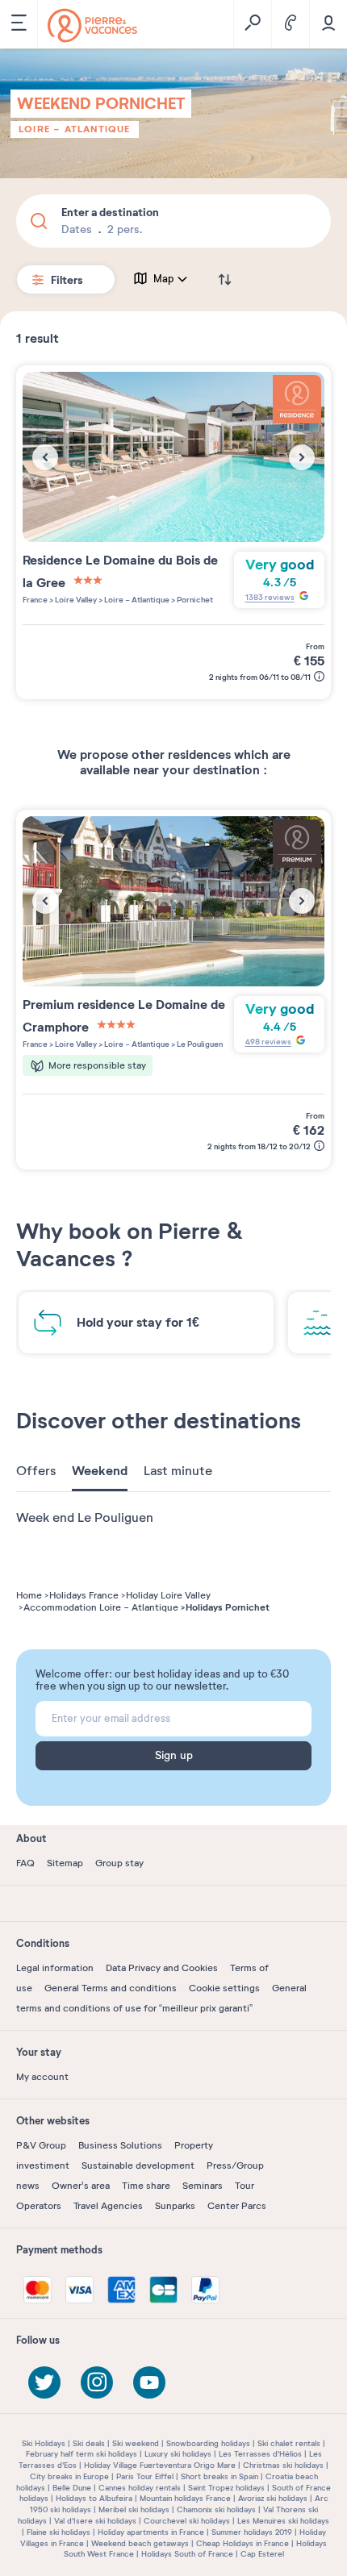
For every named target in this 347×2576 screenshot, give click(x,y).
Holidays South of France (187, 2554)
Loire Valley (75, 600)
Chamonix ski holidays (216, 2509)
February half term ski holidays (82, 2454)
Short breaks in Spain (219, 2476)
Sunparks (175, 2206)
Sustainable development (138, 2165)
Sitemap (65, 1863)
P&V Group (41, 2145)
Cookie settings (224, 1988)
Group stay (119, 1863)
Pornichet (194, 600)
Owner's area (81, 2186)
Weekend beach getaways (140, 2543)
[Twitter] (44, 2382)
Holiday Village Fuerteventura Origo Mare (160, 2465)
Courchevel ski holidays (187, 2521)
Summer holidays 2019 (252, 2532)
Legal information (55, 1968)
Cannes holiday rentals (140, 2488)
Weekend (100, 1471)
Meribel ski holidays (134, 2509)
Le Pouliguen (199, 1044)
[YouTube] (149, 2382)
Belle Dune (72, 2488)
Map (164, 279)
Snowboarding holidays (208, 2443)
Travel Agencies (108, 2206)
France (35, 600)
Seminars (203, 2186)
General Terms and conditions (111, 1988)
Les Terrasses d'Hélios (260, 2454)
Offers (36, 1471)
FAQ (25, 1863)
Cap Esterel (262, 2554)
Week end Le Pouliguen (85, 1518)
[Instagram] (97, 2382)
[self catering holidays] (92, 25)
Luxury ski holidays (178, 2454)
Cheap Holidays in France (242, 2543)
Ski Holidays (44, 2443)
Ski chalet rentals (289, 2443)
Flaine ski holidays (59, 2532)
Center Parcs (237, 2206)
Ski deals (89, 2443)
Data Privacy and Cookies (162, 1968)
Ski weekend (136, 2443)
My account (42, 2077)
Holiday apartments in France (151, 2532)
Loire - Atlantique (75, 129)
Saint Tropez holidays (226, 2488)
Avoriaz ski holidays (273, 2498)
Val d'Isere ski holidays (95, 2521)
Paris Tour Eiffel (145, 2476)
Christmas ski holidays (283, 2465)
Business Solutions (120, 2145)
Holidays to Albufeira (94, 2498)
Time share (146, 2186)
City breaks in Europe (69, 2476)
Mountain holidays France (185, 2498)
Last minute (178, 1471)
